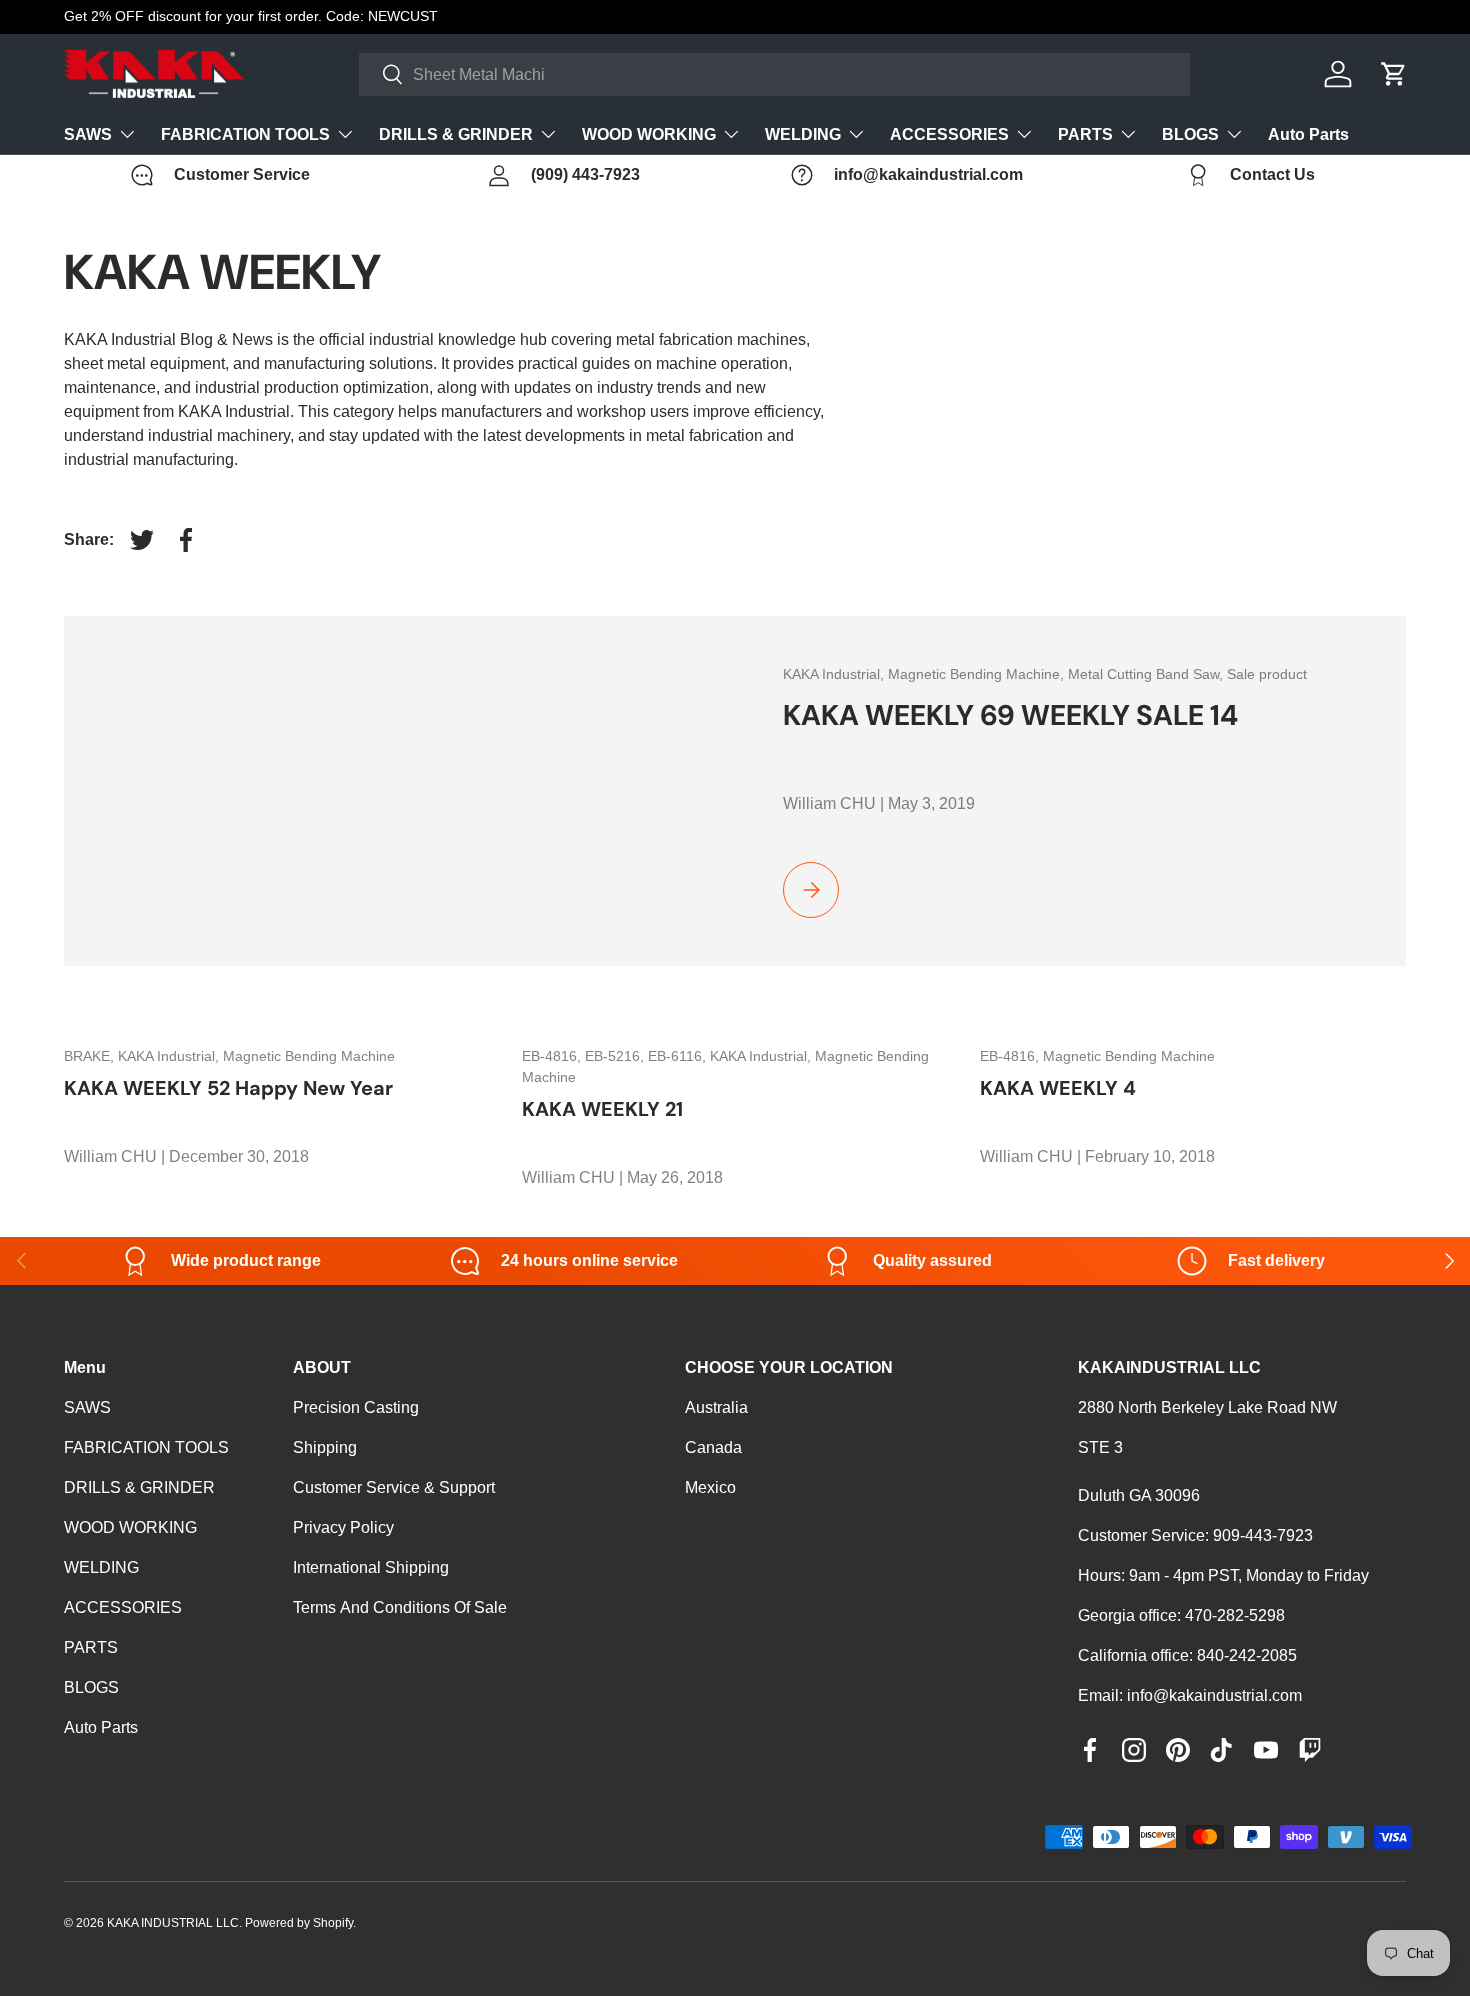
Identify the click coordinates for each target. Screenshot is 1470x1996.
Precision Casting (356, 1407)
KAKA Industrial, (835, 674)
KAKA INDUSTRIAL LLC (173, 1923)
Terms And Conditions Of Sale (400, 1607)
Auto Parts (1308, 134)
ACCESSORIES (949, 134)
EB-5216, (616, 1056)
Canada (713, 1447)
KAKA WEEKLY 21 (602, 1109)
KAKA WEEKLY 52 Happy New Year (228, 1088)
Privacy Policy (343, 1527)
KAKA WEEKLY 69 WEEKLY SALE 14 (1010, 715)
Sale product (1267, 674)
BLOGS (1190, 134)
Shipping (325, 1447)
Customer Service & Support (394, 1487)
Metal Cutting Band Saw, (1147, 674)
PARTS (1085, 134)
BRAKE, (91, 1056)
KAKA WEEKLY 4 (1058, 1088)
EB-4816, (553, 1056)
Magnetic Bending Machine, (978, 674)
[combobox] (774, 74)
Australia (716, 1407)
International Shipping (371, 1567)
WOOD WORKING (649, 134)
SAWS (88, 134)
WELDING (803, 134)
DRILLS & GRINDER (456, 134)
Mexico (710, 1487)
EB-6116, (679, 1056)
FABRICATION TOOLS (245, 134)
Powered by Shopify (299, 1923)
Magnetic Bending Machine (309, 1056)
